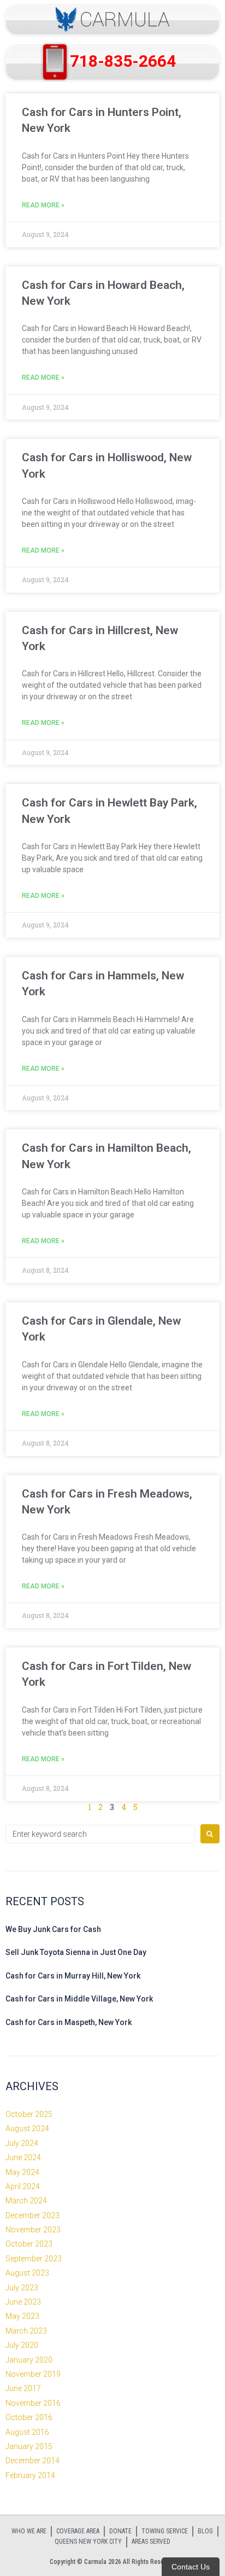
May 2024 (22, 2172)
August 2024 (27, 2128)
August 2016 (27, 2432)
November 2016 (33, 2403)
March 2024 (26, 2201)
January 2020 (29, 2360)
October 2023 (29, 2244)
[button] (112, 20)
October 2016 (29, 2417)
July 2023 (22, 2288)
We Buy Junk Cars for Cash (53, 1929)
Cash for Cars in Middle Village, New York (79, 1999)
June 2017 (23, 2388)
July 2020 (22, 2345)
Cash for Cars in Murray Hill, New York (73, 1976)
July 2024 (22, 2143)
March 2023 (26, 2331)
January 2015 (29, 2446)
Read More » (43, 205)
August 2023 (27, 2273)
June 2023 (23, 2302)
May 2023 (22, 2316)
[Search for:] (100, 1834)
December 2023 (32, 2215)
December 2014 (32, 2461)
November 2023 (33, 2230)
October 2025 (29, 2114)
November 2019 (33, 2374)
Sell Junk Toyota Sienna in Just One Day (76, 1952)
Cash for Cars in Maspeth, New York (69, 2022)
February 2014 (30, 2475)
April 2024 (23, 2186)
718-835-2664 (123, 61)
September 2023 (34, 2259)
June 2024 (23, 2157)
